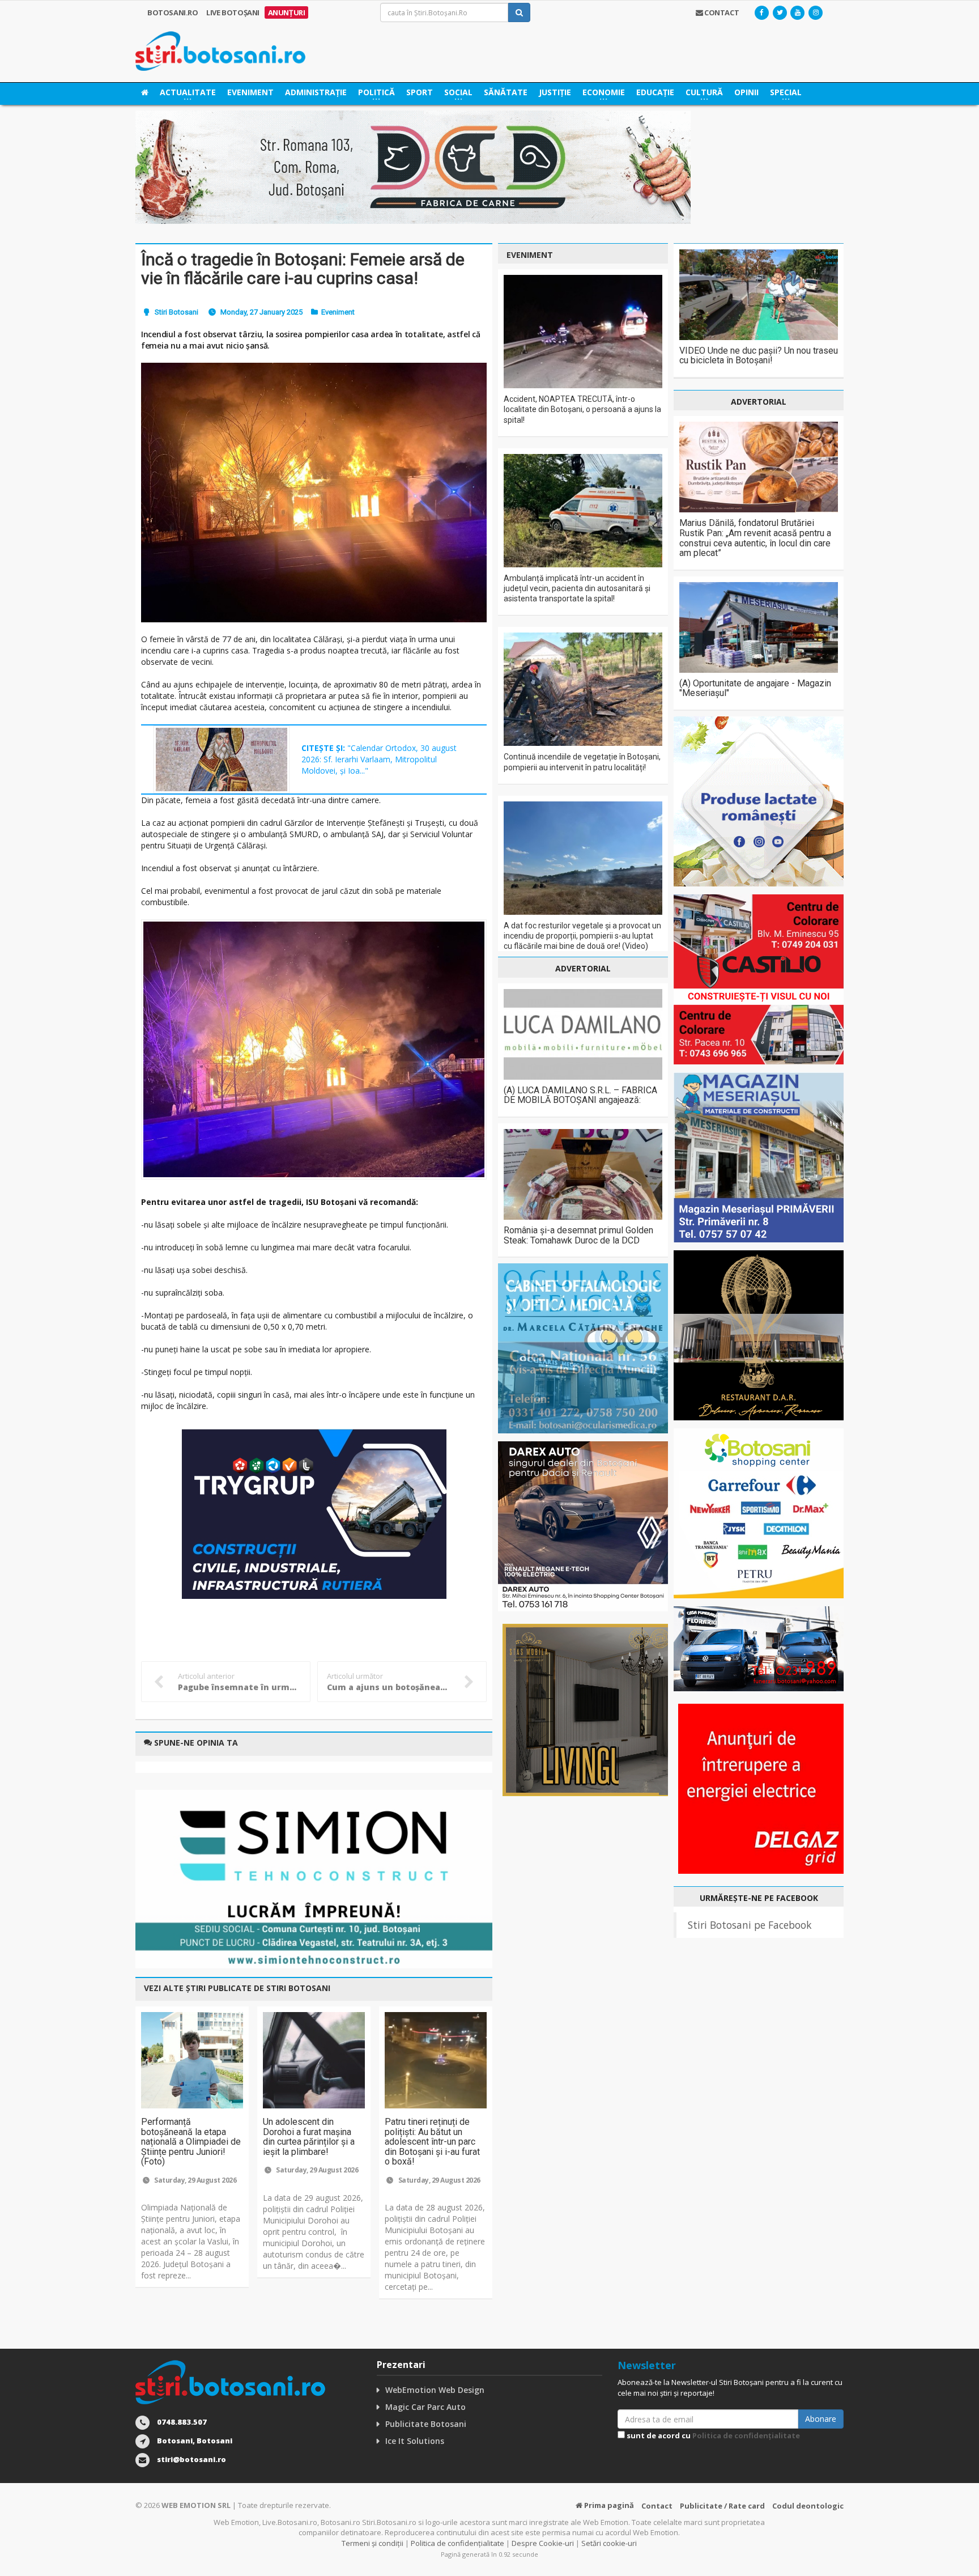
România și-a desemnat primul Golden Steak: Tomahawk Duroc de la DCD (578, 1235)
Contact (657, 2506)
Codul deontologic (808, 2506)
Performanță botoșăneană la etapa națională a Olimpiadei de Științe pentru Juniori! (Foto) (191, 2142)
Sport (420, 92)
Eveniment (250, 92)
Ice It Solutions (415, 2441)
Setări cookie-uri (609, 2543)
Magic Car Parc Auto (425, 2407)
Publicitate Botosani (426, 2424)
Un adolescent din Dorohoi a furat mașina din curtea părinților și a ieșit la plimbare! (309, 2137)
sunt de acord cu (712, 2435)
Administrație (316, 92)
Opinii (746, 92)
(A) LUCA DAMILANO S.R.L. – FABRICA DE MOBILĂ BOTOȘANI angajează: (580, 1095)
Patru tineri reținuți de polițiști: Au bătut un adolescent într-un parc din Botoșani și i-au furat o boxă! (432, 2142)
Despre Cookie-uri (543, 2543)
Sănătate (506, 92)
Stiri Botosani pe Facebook (750, 1925)
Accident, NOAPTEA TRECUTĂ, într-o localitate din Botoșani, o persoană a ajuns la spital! (582, 409)
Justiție (555, 92)
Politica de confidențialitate (746, 2435)
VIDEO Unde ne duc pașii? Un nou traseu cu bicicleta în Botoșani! (759, 356)
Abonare (821, 2419)
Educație (655, 92)
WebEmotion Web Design (435, 2390)
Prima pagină (608, 2505)
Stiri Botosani (176, 312)
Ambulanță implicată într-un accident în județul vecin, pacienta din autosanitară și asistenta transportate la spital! (577, 588)
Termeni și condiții (373, 2543)
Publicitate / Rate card (722, 2506)
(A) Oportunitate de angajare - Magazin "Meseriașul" (755, 688)
